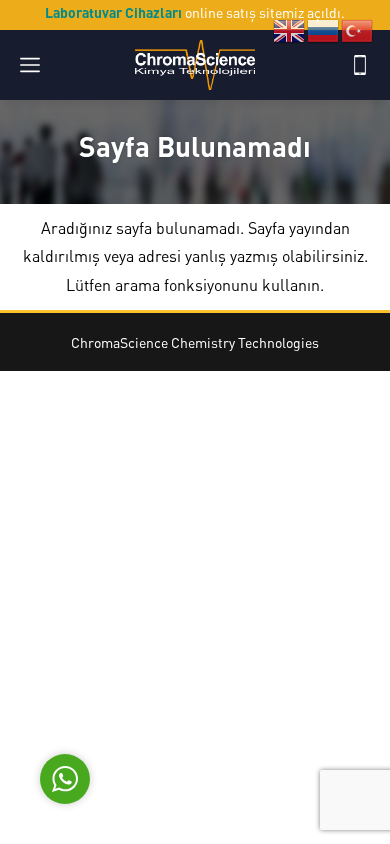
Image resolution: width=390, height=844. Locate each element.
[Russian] (324, 29)
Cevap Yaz (190, 683)
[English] (290, 29)
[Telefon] (360, 65)
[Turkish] (358, 29)
